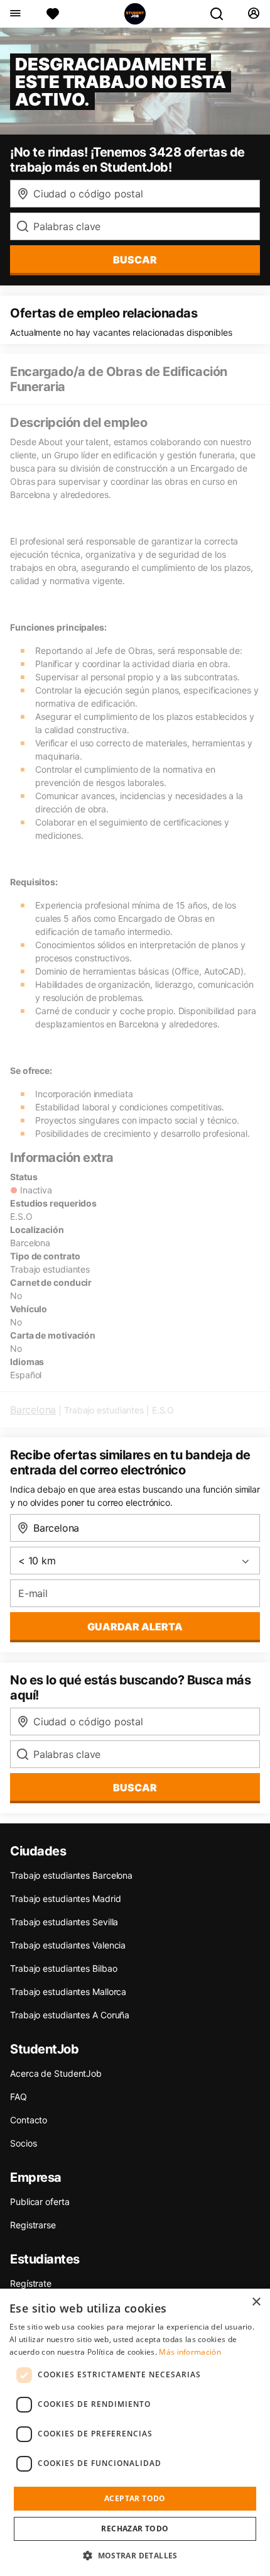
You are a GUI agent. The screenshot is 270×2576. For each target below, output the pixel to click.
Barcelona (33, 1410)
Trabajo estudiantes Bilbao (63, 1968)
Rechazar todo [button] (135, 2529)
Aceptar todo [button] (135, 2498)
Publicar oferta (40, 2202)
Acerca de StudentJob (56, 2073)
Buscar (135, 260)
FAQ (19, 2097)
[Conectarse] (253, 14)
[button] (135, 2555)
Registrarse (33, 2225)
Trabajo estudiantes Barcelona (71, 1875)
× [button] (256, 2302)
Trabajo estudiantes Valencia (68, 1945)
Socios (23, 2143)
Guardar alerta (135, 1627)
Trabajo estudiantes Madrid (65, 1899)
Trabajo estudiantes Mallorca (68, 1992)
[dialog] (135, 2432)
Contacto (29, 2120)
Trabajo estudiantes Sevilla (64, 1922)
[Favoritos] (53, 14)
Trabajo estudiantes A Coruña (70, 2015)
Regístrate (31, 2283)
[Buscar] (222, 14)
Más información (190, 2352)
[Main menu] (15, 14)
